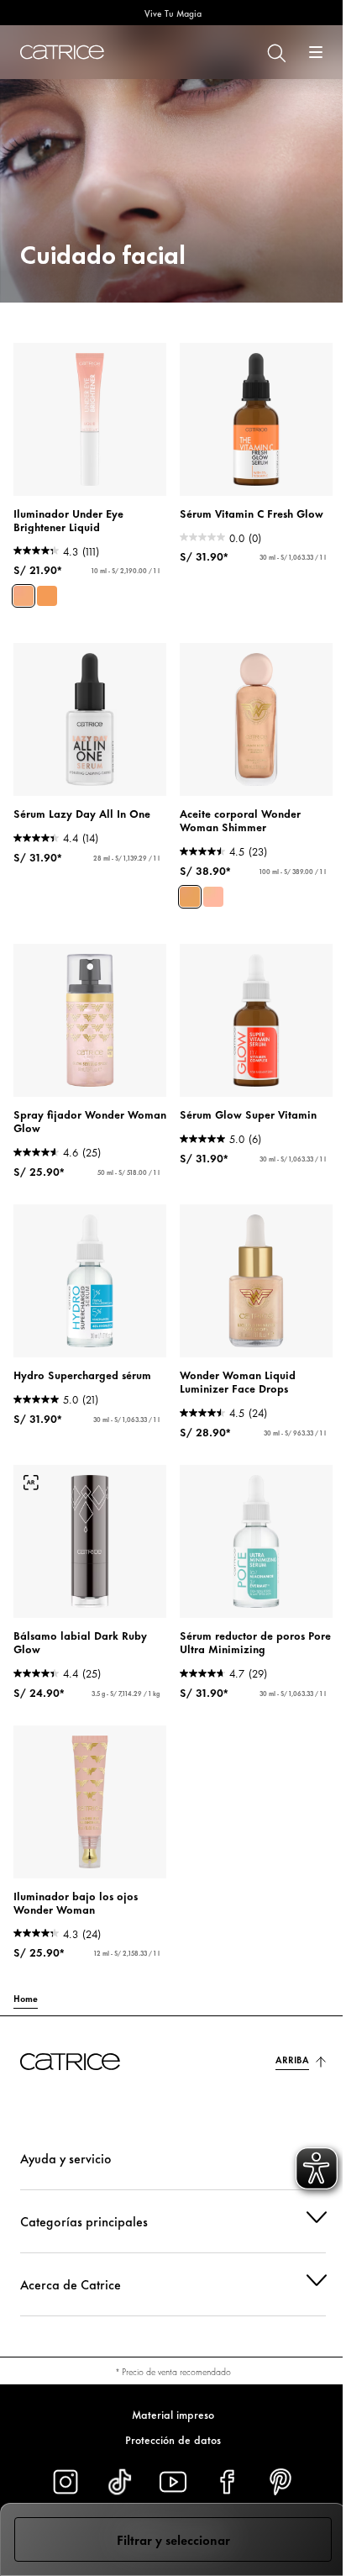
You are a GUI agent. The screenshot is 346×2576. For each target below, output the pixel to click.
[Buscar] (275, 52)
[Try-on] (31, 1483)
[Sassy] (213, 897)
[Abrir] (316, 52)
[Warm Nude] (47, 596)
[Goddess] (190, 897)
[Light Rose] (24, 596)
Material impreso (167, 2414)
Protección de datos (167, 2439)
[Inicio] (62, 52)
